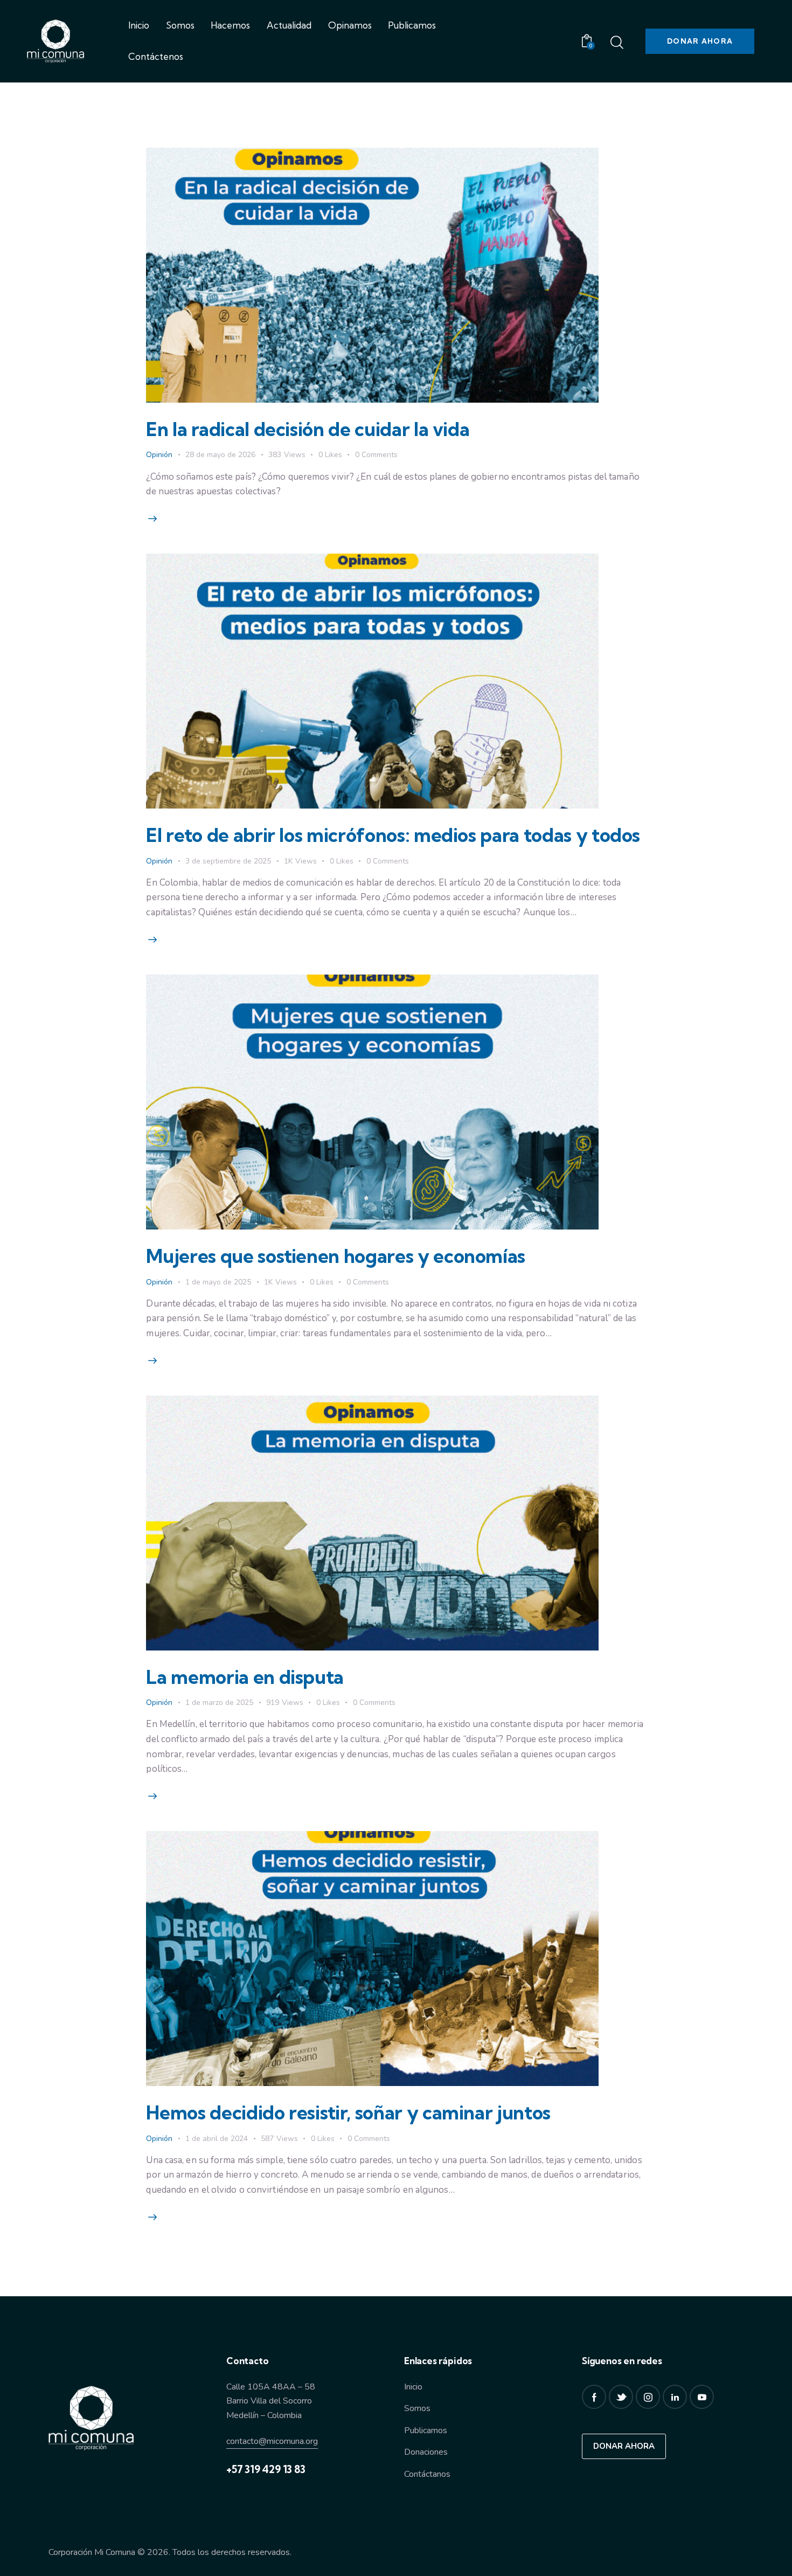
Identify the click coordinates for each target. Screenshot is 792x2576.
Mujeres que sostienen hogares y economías (336, 1256)
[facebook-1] (594, 2397)
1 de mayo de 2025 (218, 1282)
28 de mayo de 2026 (220, 455)
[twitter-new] (621, 2397)
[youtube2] (702, 2397)
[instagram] (648, 2397)
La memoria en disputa (245, 1677)
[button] (337, 455)
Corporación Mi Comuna (92, 2552)
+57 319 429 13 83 (266, 2469)
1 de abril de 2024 (217, 2139)
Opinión (159, 455)
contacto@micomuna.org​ (272, 2441)
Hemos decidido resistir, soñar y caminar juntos (350, 2112)
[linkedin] (675, 2397)
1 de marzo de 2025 (219, 1703)
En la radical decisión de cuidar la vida (308, 429)
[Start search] (617, 43)
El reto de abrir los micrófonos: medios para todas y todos (393, 835)
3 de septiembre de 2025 (228, 861)
